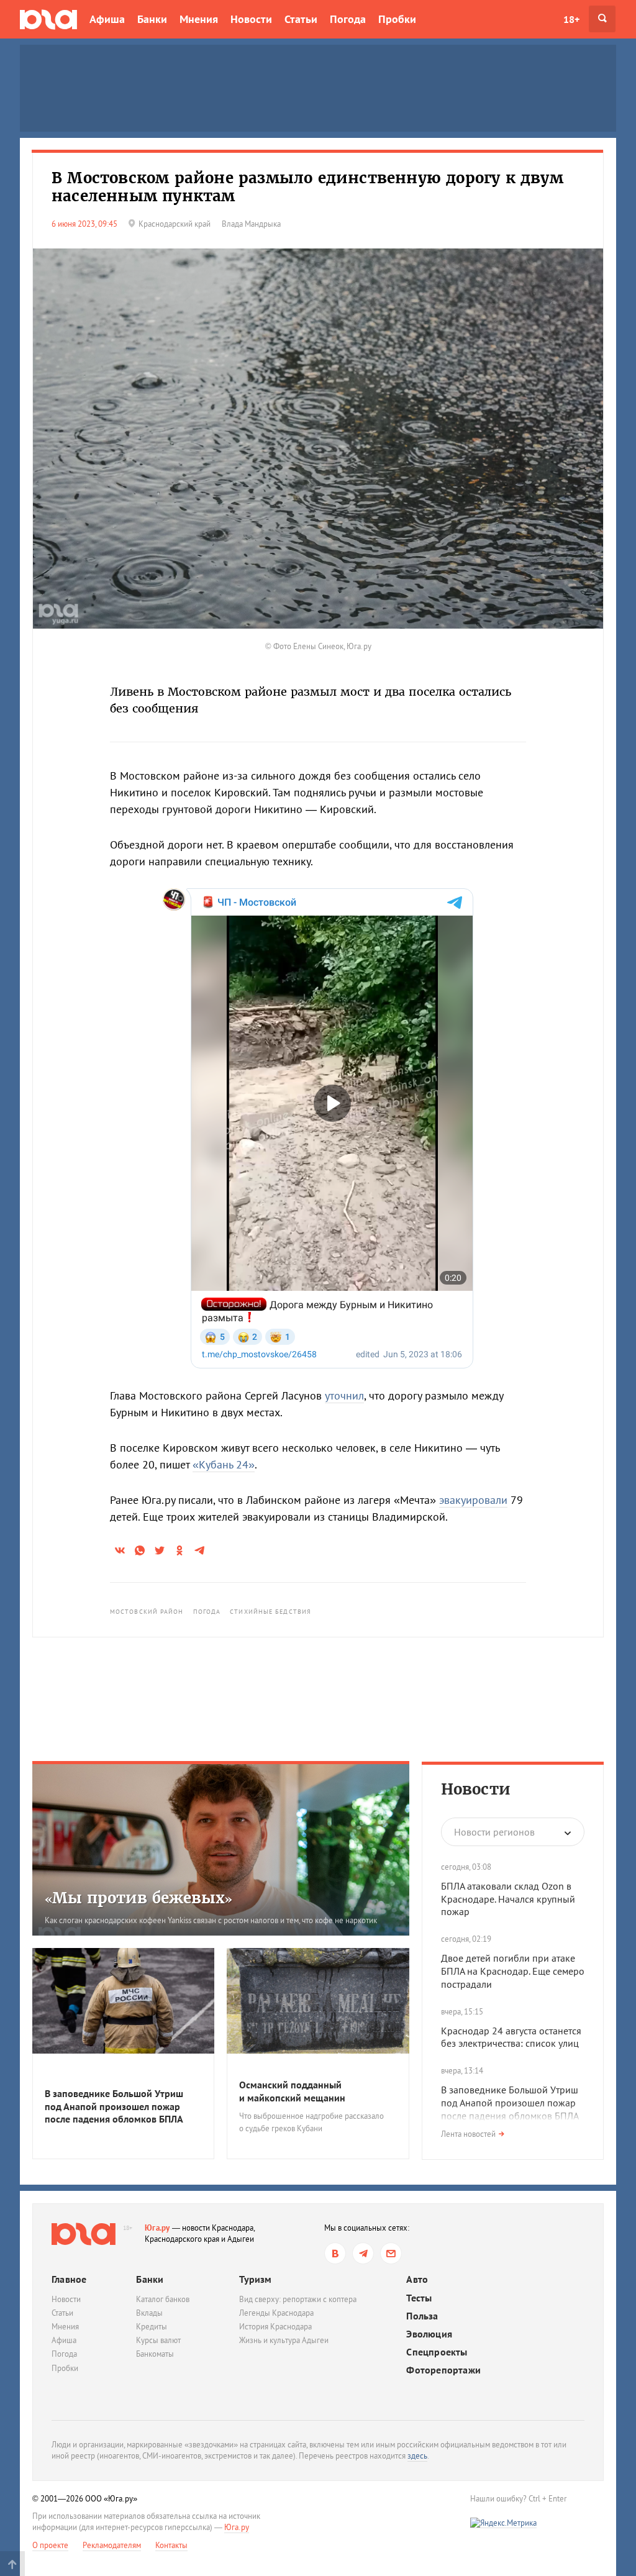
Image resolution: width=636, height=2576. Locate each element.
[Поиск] (602, 19)
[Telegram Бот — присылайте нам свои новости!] (391, 2253)
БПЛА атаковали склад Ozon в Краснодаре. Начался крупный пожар (508, 1899)
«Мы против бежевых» (139, 1898)
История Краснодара (275, 2327)
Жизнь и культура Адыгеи (284, 2340)
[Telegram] (363, 2253)
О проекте (50, 2545)
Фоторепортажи (443, 2370)
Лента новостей (468, 2134)
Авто (417, 2279)
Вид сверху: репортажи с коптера (298, 2299)
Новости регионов (494, 1832)
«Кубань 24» (224, 1464)
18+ (571, 19)
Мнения (199, 19)
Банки (152, 19)
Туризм (255, 2279)
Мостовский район (147, 1612)
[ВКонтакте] (335, 2253)
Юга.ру (157, 2228)
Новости (251, 19)
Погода (348, 19)
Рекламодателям (112, 2545)
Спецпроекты (437, 2352)
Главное (69, 2279)
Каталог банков (163, 2299)
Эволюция (429, 2334)
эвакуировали (473, 1500)
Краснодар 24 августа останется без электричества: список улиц (511, 2037)
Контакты (171, 2545)
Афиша (107, 19)
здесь (417, 2456)
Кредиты (152, 2327)
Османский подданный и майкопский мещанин (292, 2091)
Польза (422, 2316)
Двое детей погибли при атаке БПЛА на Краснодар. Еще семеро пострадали (513, 1971)
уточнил (344, 1395)
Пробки (397, 19)
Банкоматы (155, 2354)
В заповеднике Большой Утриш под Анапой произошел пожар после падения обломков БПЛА (114, 2106)
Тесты (419, 2298)
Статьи (301, 19)
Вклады (149, 2313)
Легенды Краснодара (276, 2313)
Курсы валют (158, 2340)
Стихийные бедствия (270, 1612)
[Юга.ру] (48, 19)
